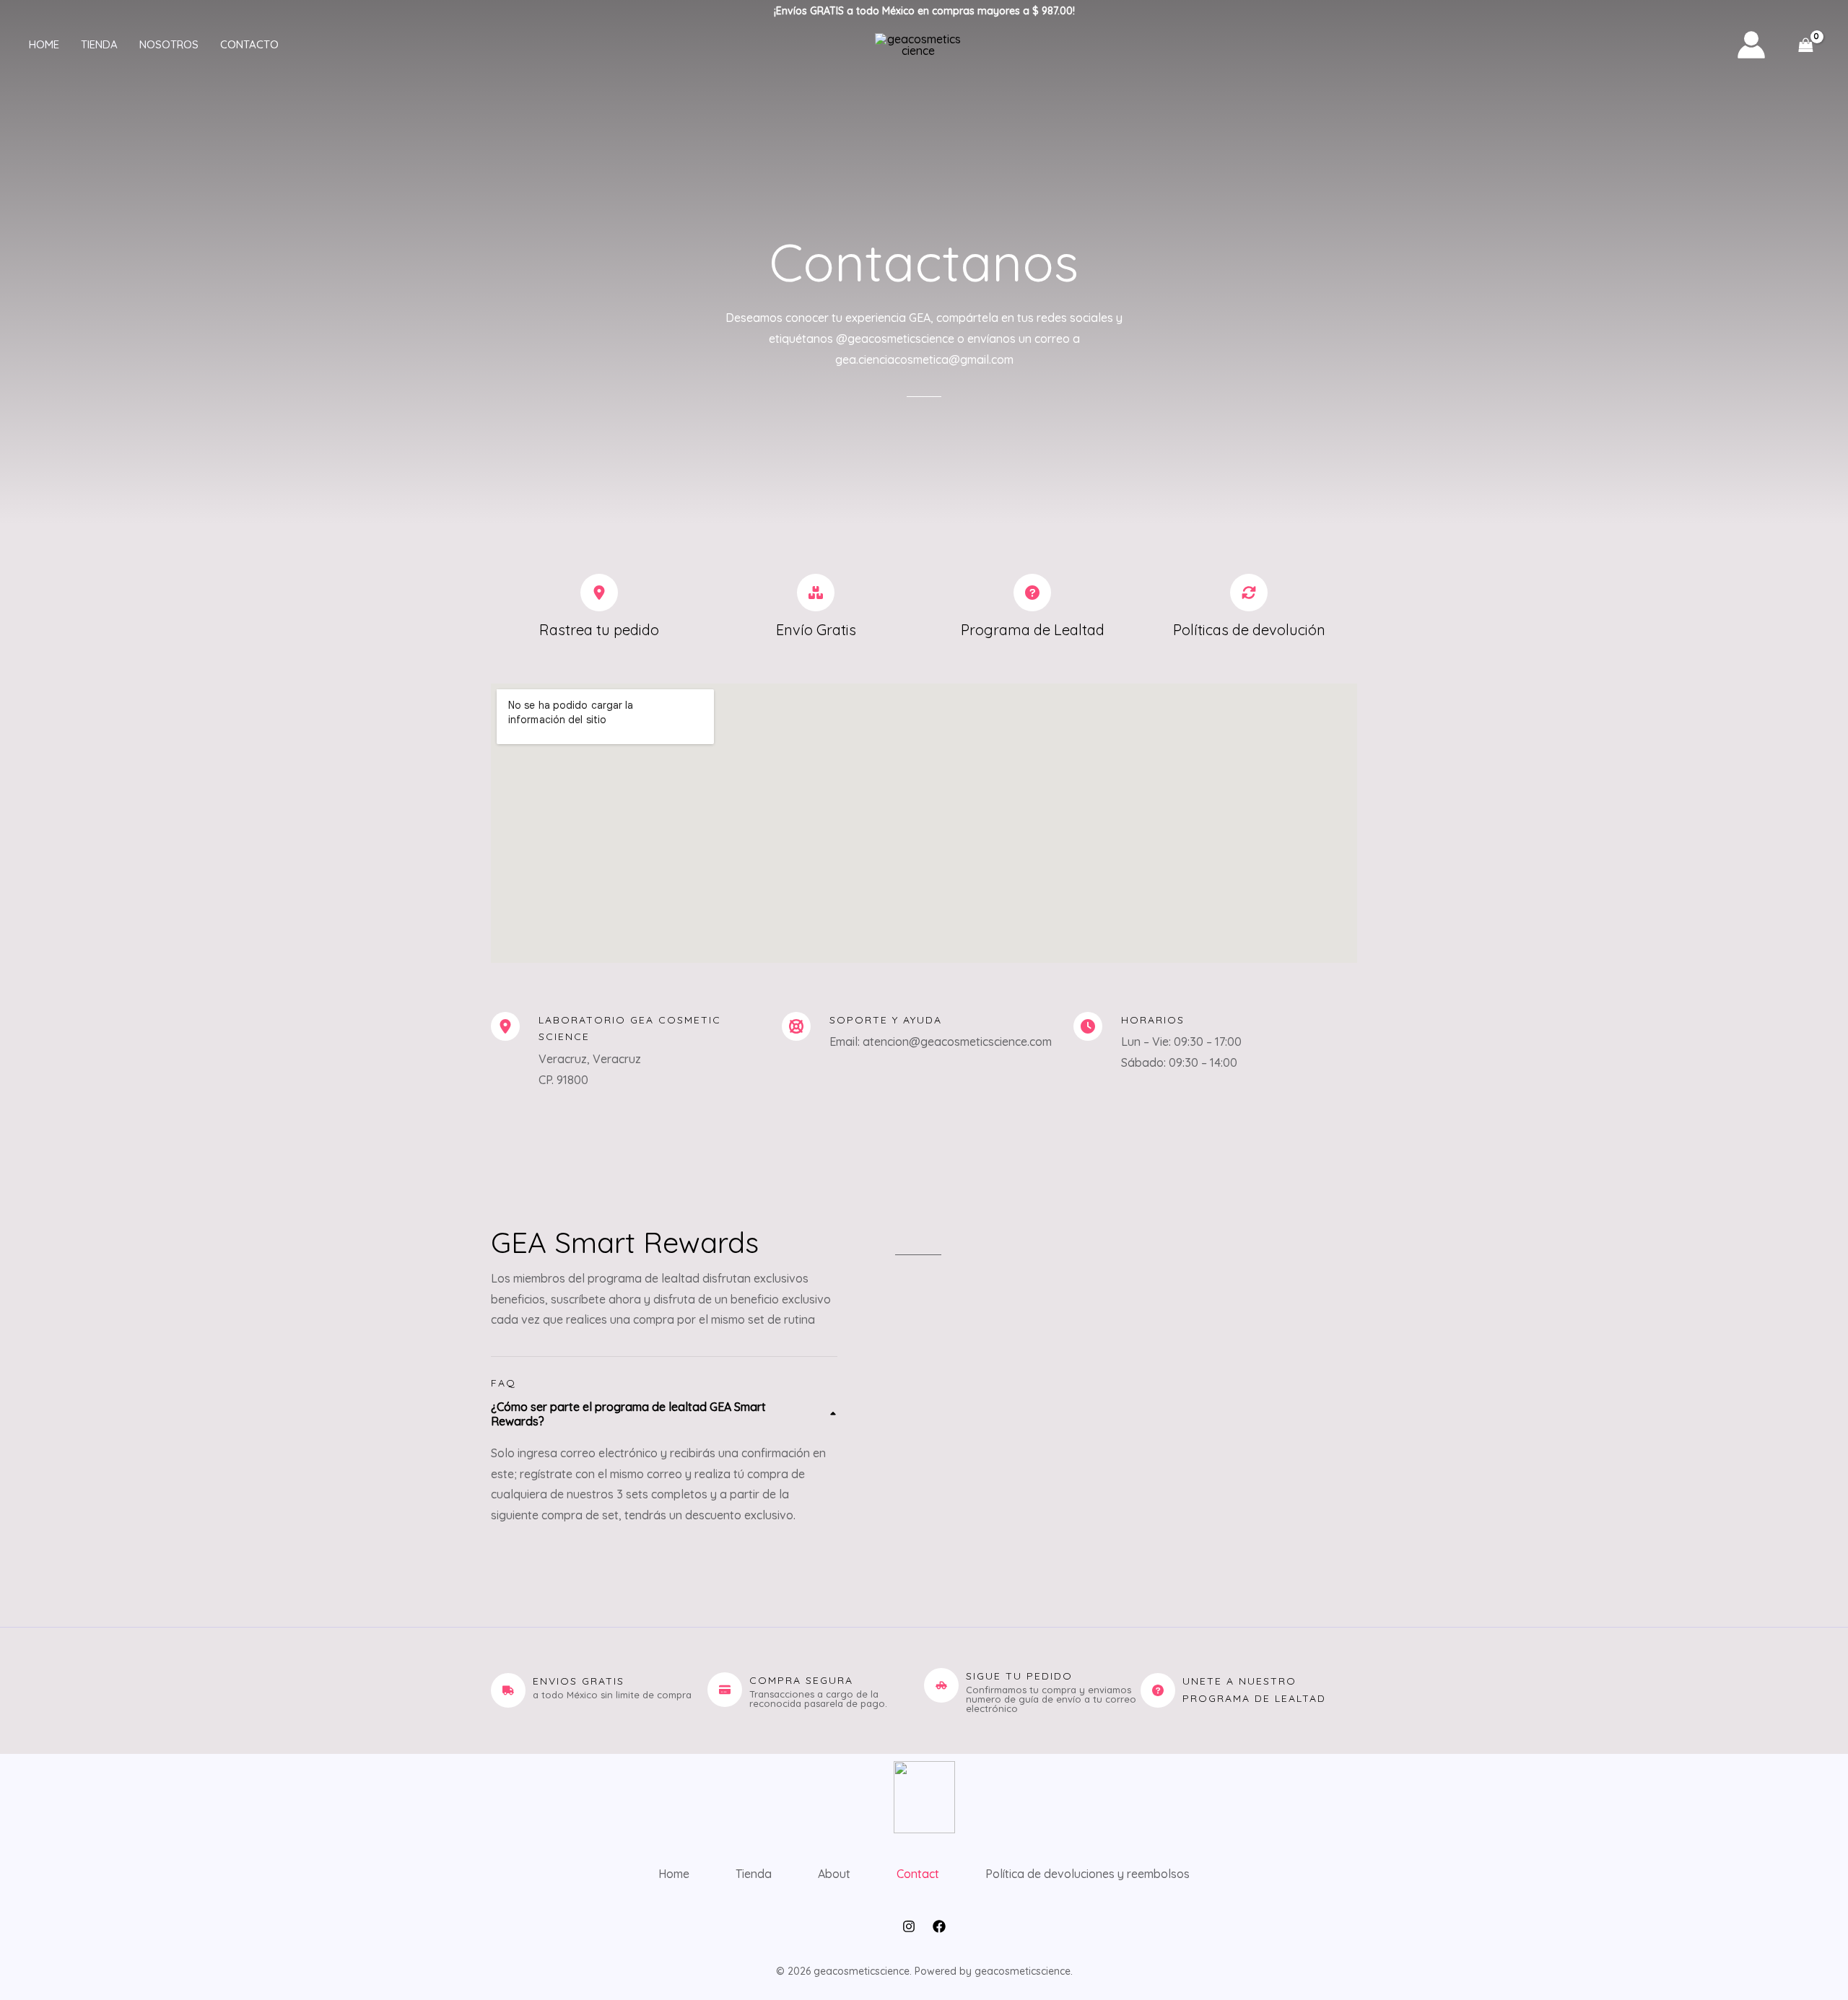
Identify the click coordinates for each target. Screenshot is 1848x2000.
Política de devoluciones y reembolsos (1088, 1874)
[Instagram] (909, 1926)
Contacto (249, 44)
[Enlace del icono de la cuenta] (1751, 45)
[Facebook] (939, 1926)
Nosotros (169, 44)
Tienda (99, 44)
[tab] (664, 1463)
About (834, 1874)
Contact (918, 1874)
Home (44, 44)
